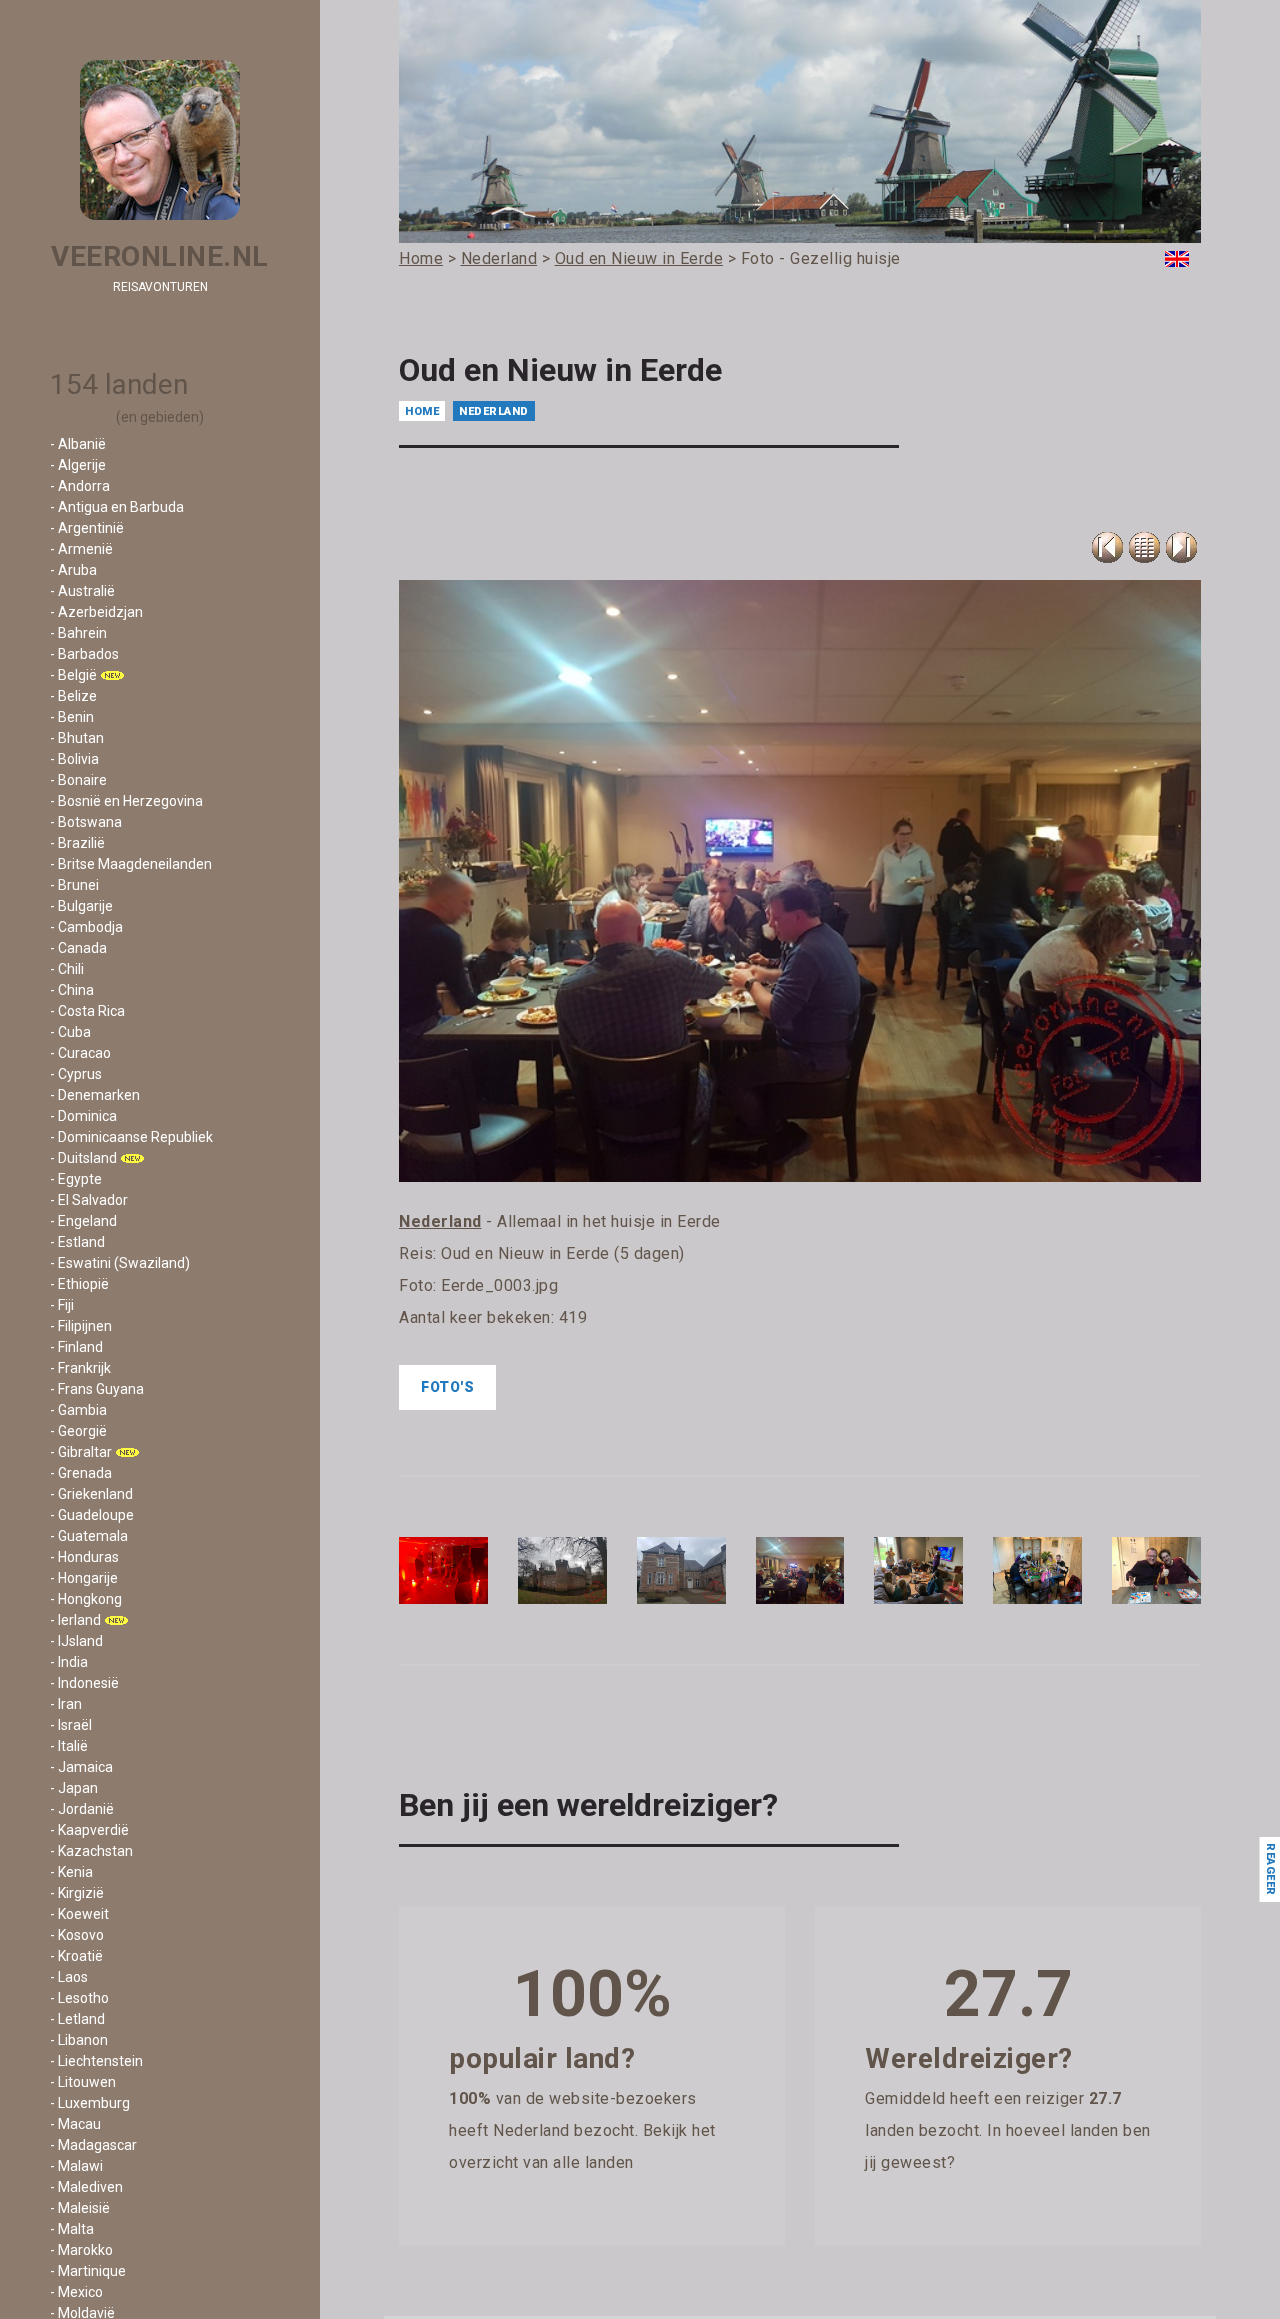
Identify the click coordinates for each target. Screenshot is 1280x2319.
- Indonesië (84, 1683)
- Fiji (62, 1305)
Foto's (447, 1387)
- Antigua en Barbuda (117, 507)
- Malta (72, 2229)
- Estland (77, 1242)
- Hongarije (84, 1578)
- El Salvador (89, 1200)
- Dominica (83, 1116)
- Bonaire (78, 780)
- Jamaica (81, 1767)
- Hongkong (86, 1599)
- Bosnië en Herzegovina (126, 801)
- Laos (69, 1977)
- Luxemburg (90, 2103)
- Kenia (71, 1872)
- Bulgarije (81, 906)
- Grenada (81, 1473)
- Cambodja (86, 927)
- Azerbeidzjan (96, 612)
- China (72, 990)
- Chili (67, 969)
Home (422, 411)
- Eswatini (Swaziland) (120, 1263)
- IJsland (76, 1641)
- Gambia (78, 1410)
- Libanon (79, 2040)
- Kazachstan (91, 1851)
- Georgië (78, 1431)
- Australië (82, 591)
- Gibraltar (81, 1452)
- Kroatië (76, 1956)
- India (69, 1662)
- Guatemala (89, 1536)
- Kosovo (77, 1935)
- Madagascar (93, 2145)
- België (73, 675)
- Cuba (70, 1032)
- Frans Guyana (97, 1389)
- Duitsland (83, 1158)
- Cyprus (76, 1074)
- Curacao (80, 1053)
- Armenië (81, 549)
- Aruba (73, 570)
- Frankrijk (80, 1368)
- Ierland (75, 1620)
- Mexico (76, 2292)
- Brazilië (77, 843)
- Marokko (81, 2250)
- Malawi (76, 2166)
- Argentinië (87, 528)
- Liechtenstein (96, 2061)
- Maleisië (80, 2208)
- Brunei (74, 885)
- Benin (72, 717)
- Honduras (84, 1557)
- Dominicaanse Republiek (131, 1137)
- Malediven (86, 2187)
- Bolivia (74, 759)
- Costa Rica (87, 1011)
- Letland (77, 2019)
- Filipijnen (81, 1326)
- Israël (71, 1725)
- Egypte (76, 1179)
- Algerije (78, 465)
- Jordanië (82, 1809)
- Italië (69, 1746)
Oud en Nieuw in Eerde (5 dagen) (563, 1253)
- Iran (66, 1704)
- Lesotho (79, 1998)
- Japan (74, 1788)
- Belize (73, 696)
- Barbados (84, 654)
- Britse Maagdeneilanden (131, 864)
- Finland (76, 1347)
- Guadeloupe (92, 1515)
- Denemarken (95, 1095)
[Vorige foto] (1144, 547)
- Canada (78, 948)
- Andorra (80, 486)
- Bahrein (78, 633)
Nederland (494, 411)
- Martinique (88, 2271)
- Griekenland (91, 1494)
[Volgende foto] (1181, 547)
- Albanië (78, 444)
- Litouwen (83, 2082)
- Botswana (86, 822)
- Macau (75, 2124)
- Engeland (83, 1221)
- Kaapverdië (89, 1830)
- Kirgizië (77, 1893)
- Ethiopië (79, 1284)
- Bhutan (77, 738)
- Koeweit (79, 1914)
